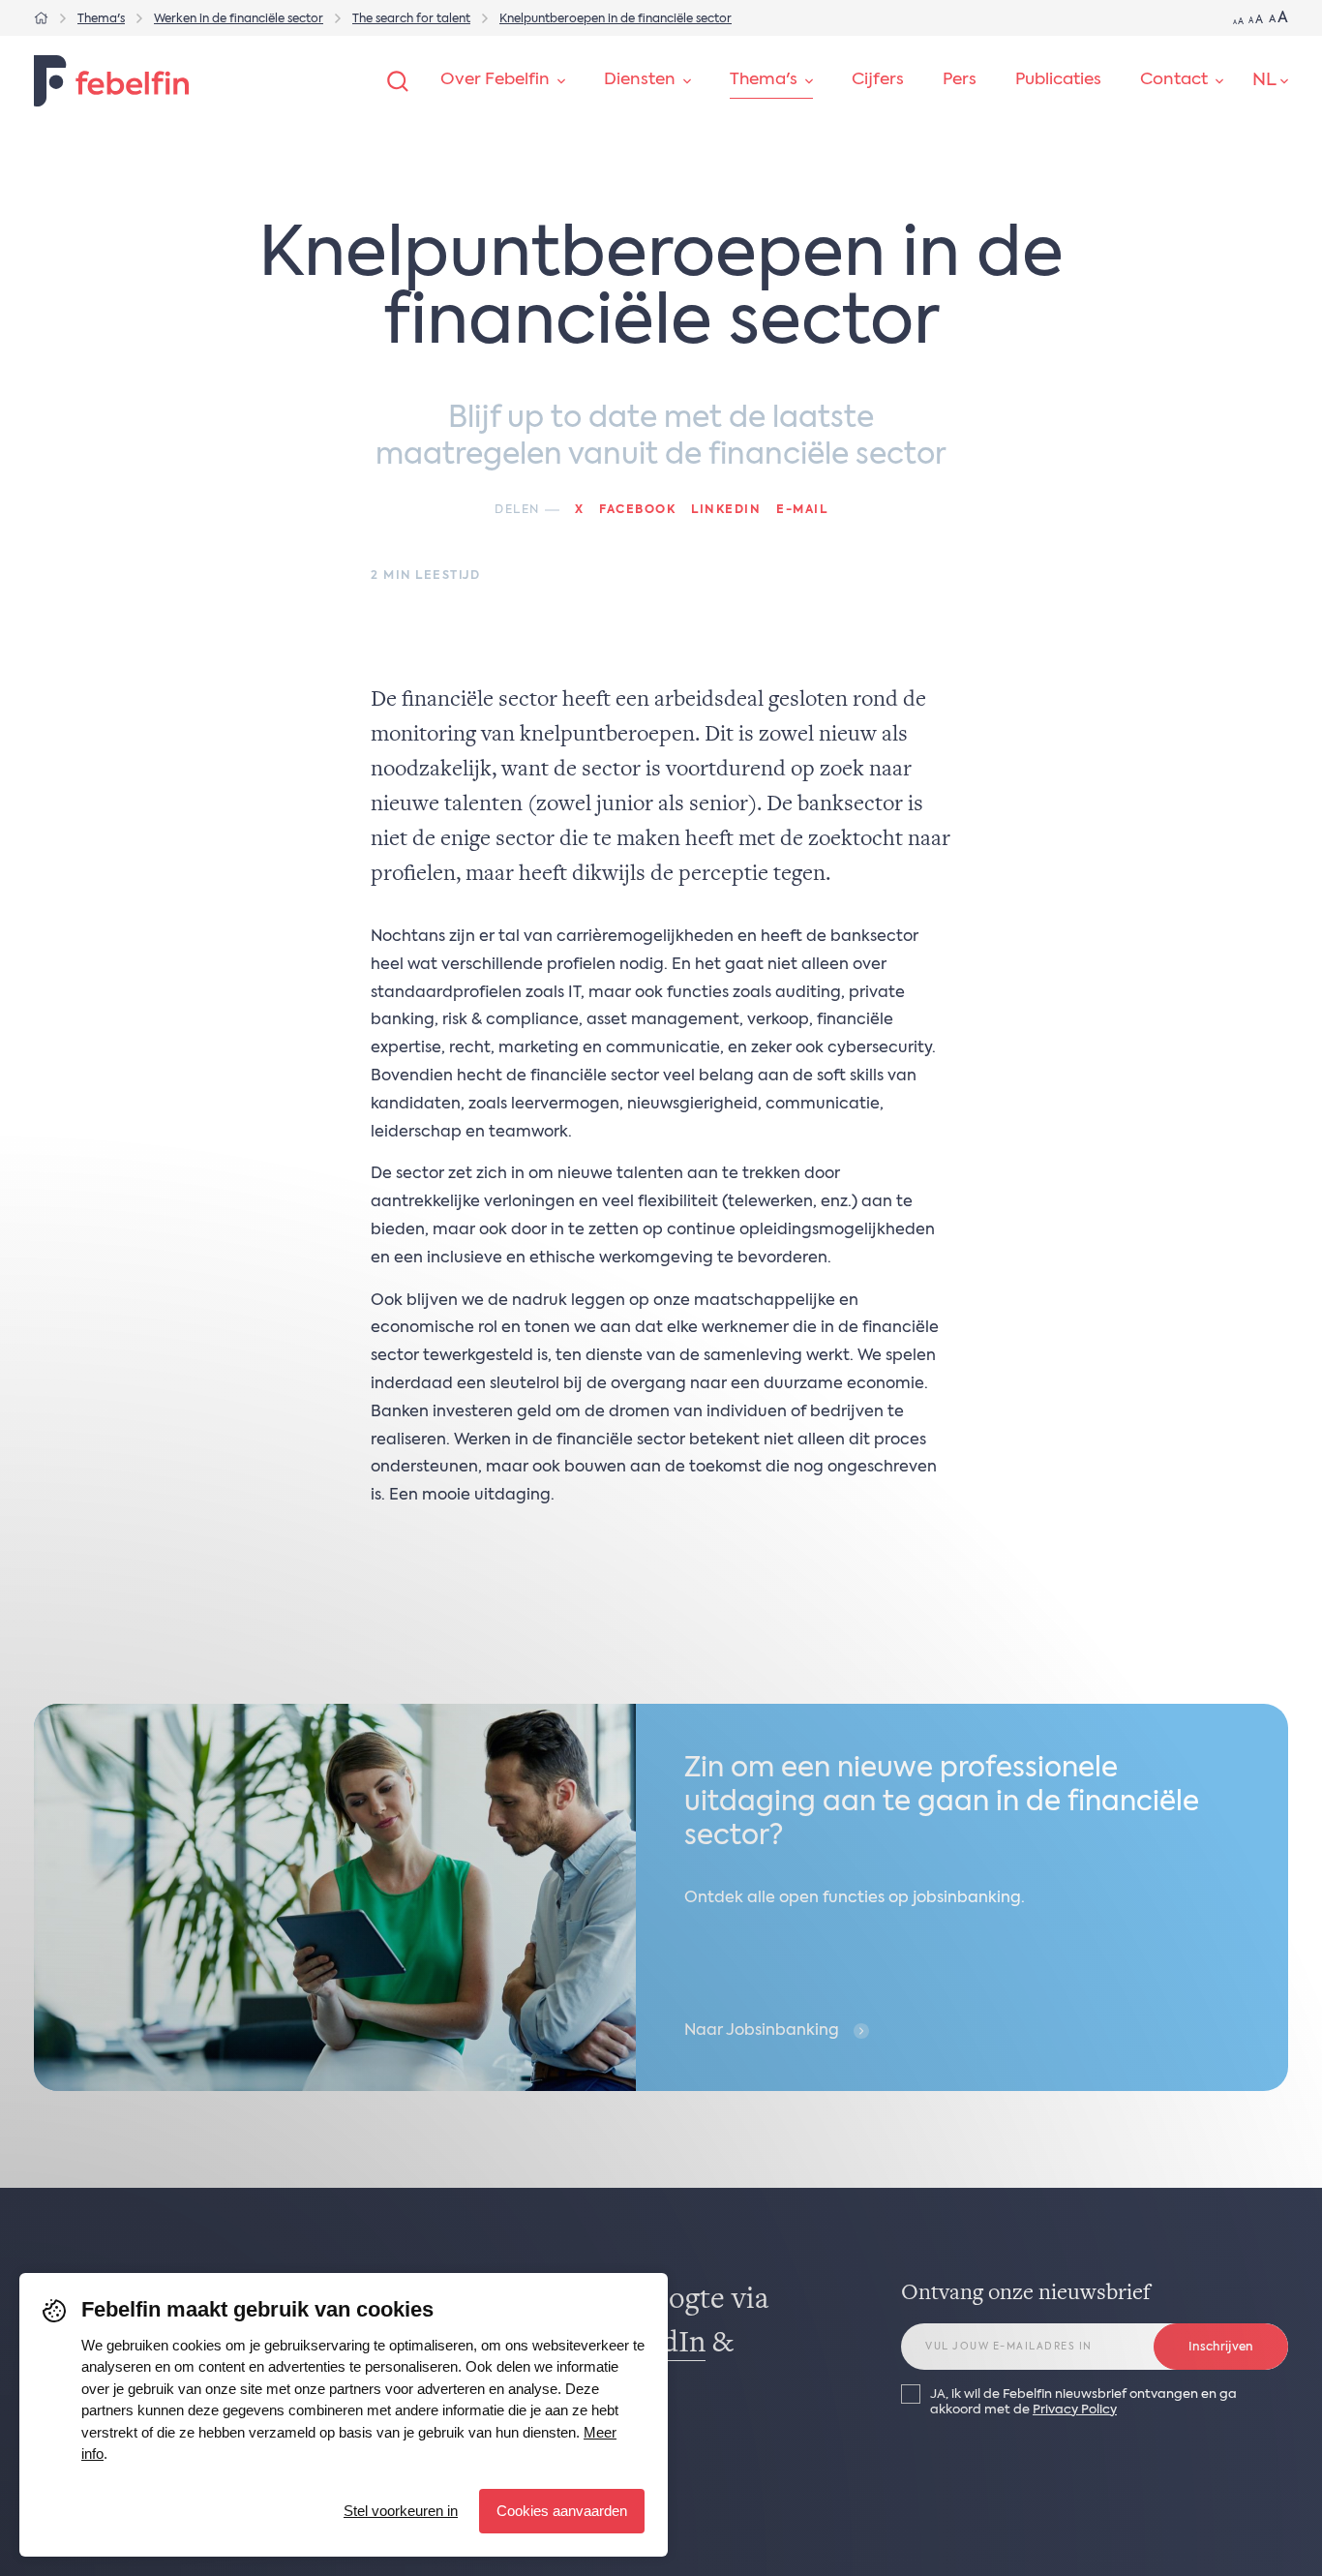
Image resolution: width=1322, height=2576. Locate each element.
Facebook (637, 510)
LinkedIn (726, 510)
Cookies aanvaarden (562, 2511)
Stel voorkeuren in (401, 2511)
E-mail (802, 510)
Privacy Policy (1075, 2410)
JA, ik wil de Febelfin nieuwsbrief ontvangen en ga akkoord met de (1083, 2402)
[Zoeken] (398, 81)
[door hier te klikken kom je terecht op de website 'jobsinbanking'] (661, 1897)
